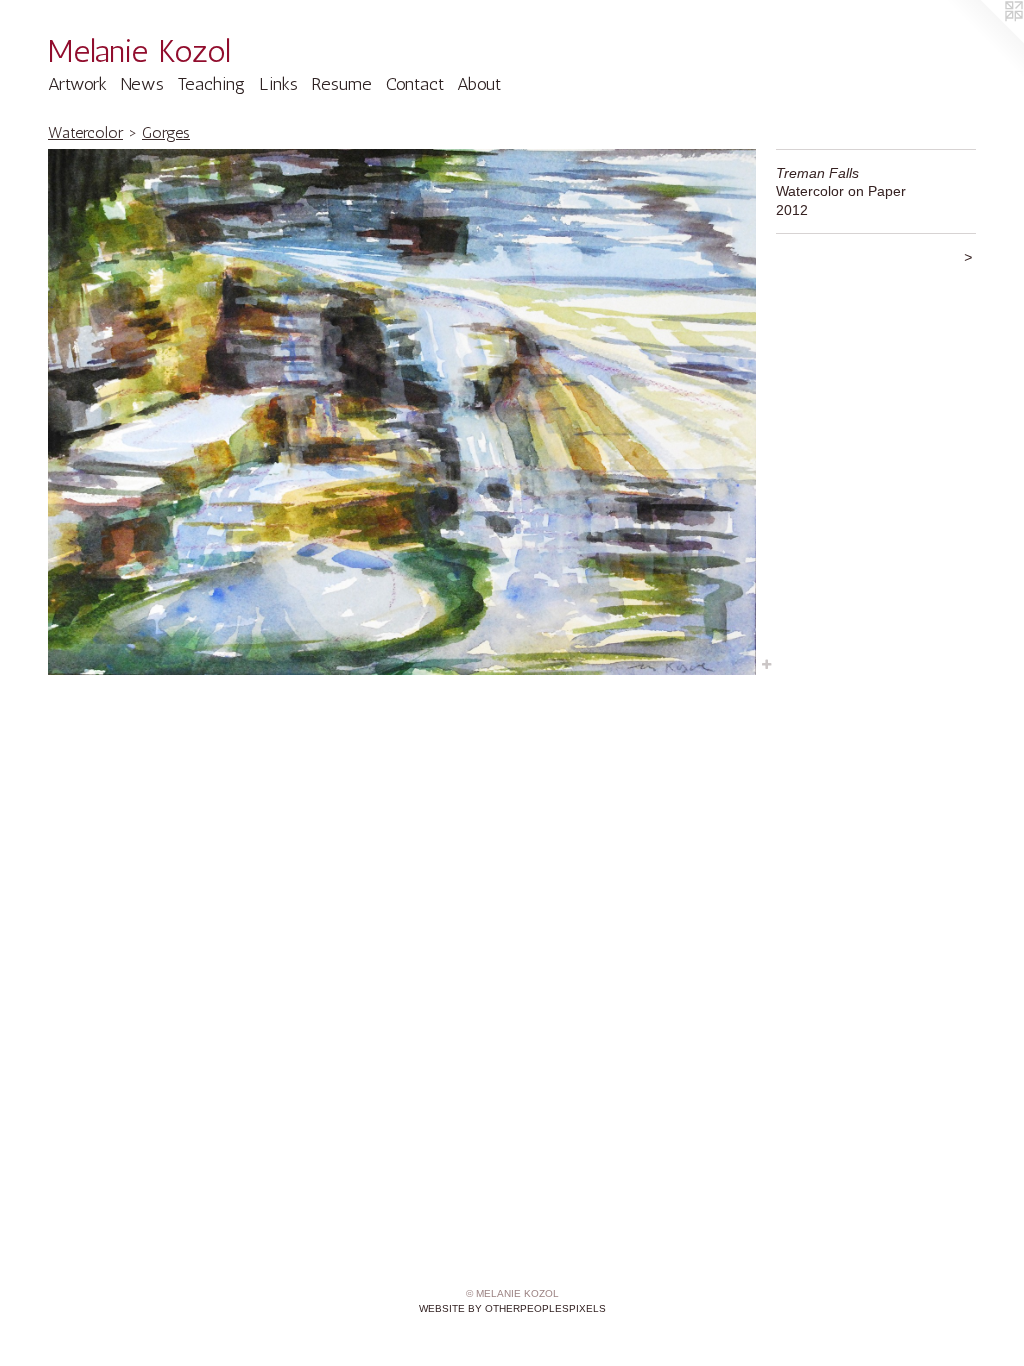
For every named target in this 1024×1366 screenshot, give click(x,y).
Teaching (211, 84)
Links (278, 84)
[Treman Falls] (402, 412)
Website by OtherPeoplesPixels (512, 1308)
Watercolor (85, 132)
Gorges (166, 132)
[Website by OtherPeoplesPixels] (984, 40)
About (479, 84)
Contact (415, 84)
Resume (341, 84)
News (142, 84)
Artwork (77, 84)
